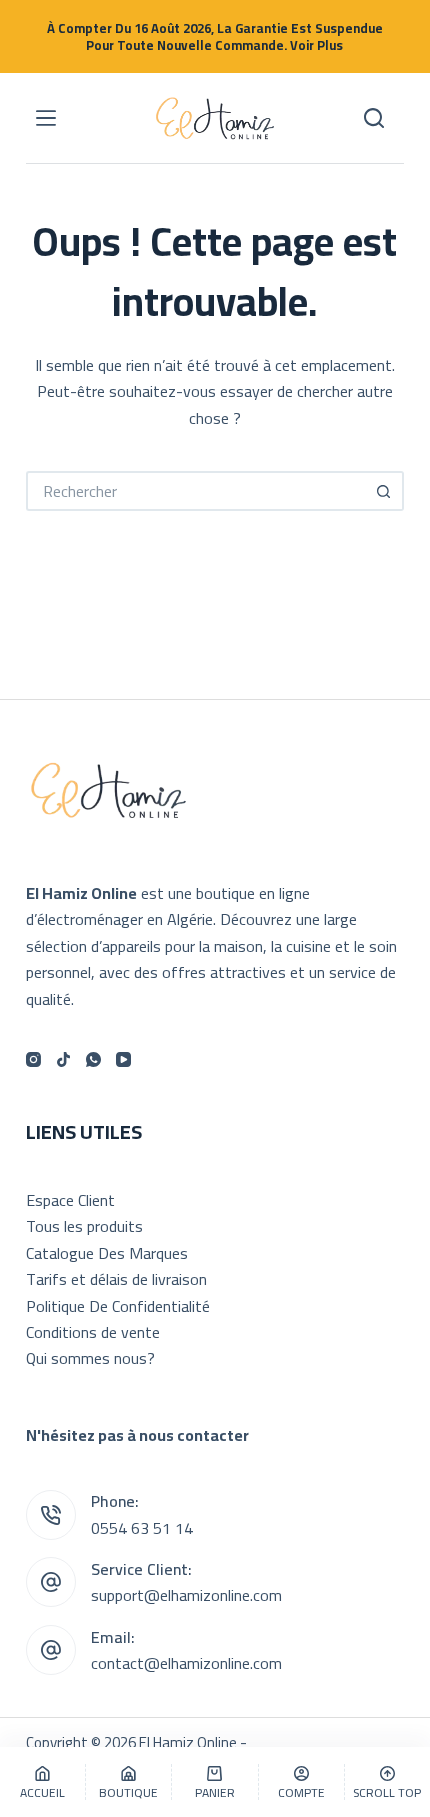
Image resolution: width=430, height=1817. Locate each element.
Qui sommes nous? (90, 1358)
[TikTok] (63, 1059)
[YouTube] (123, 1059)
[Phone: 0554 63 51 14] (51, 1515)
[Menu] (46, 118)
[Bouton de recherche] (384, 491)
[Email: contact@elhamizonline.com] (51, 1650)
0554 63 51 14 (142, 1528)
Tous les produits (84, 1226)
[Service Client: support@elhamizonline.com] (51, 1582)
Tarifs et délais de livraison (116, 1279)
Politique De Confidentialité (118, 1306)
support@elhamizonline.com (186, 1595)
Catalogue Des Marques (107, 1253)
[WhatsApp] (93, 1059)
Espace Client (70, 1200)
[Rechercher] (374, 118)
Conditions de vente (93, 1332)
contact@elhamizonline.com (186, 1663)
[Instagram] (33, 1059)
